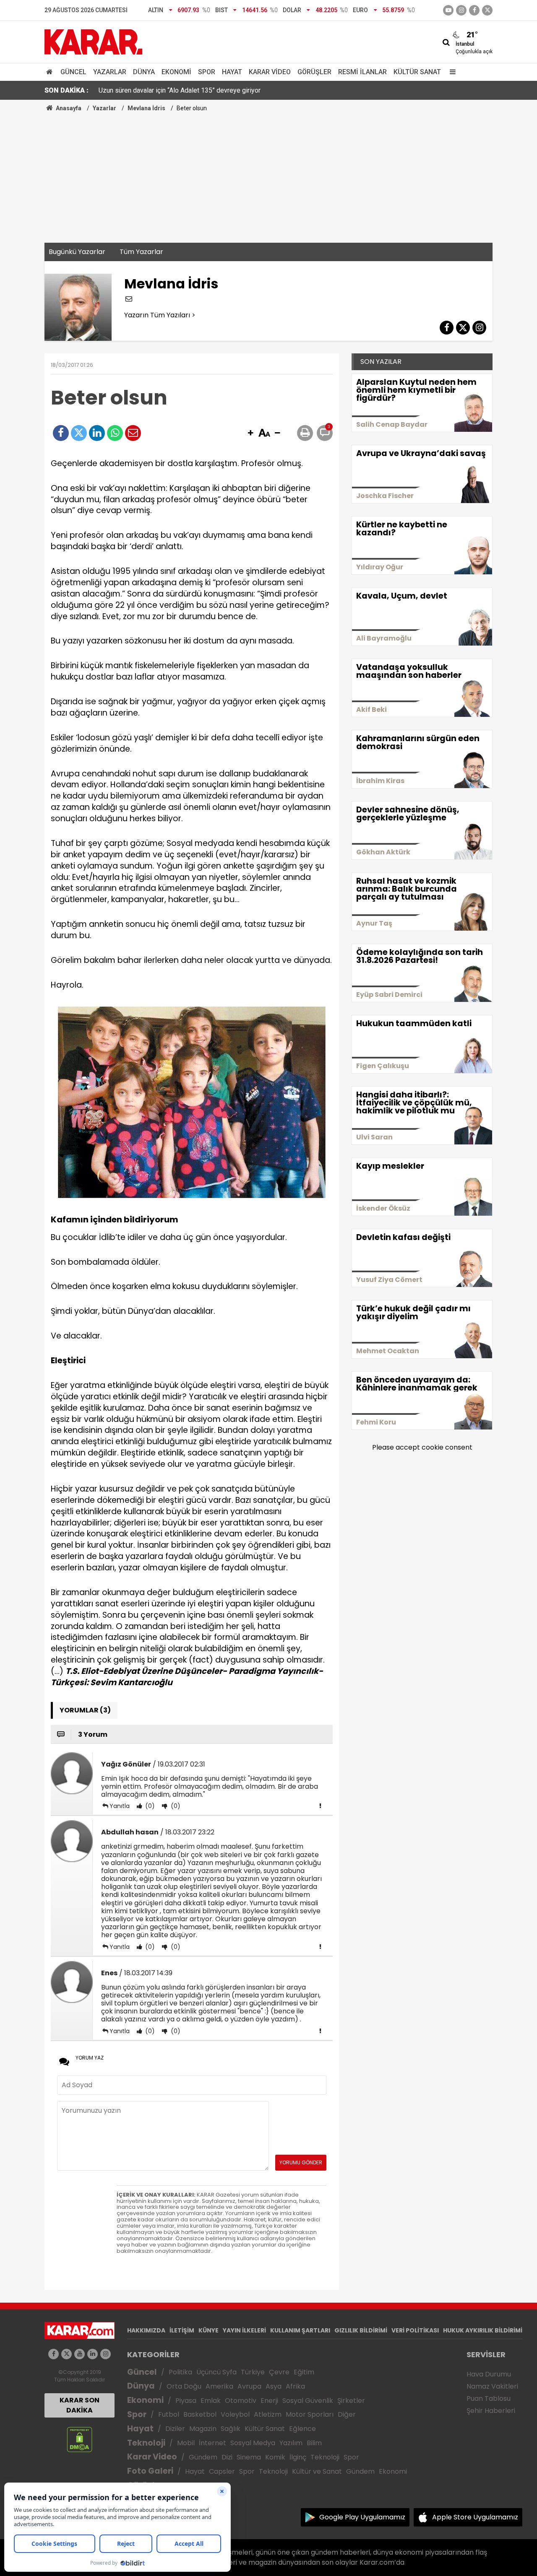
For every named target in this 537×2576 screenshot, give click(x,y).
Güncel (73, 72)
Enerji (269, 2401)
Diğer (347, 2414)
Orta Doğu (184, 2386)
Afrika (295, 2386)
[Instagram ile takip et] (106, 2354)
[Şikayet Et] (320, 1806)
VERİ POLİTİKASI (415, 2330)
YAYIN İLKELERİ (244, 2330)
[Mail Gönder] (133, 433)
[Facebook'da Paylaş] (61, 433)
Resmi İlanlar (362, 72)
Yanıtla (120, 1806)
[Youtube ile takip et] (448, 10)
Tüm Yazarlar (141, 252)
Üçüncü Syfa (216, 2372)
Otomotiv (241, 2401)
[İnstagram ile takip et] (461, 10)
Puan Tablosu (489, 2398)
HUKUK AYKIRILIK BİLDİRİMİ (483, 2330)
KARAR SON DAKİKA (80, 2405)
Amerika (219, 2386)
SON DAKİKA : (66, 90)
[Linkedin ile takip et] (93, 2354)
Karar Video (270, 72)
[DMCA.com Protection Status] (80, 2439)
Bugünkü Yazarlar (77, 252)
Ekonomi (176, 72)
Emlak (211, 2401)
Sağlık (231, 2429)
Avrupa (249, 2386)
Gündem (203, 2457)
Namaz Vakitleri (492, 2386)
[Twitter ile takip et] (487, 10)
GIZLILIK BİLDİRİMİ (361, 2330)
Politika (180, 2372)
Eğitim (304, 2372)
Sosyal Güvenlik (308, 2401)
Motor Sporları (310, 2414)
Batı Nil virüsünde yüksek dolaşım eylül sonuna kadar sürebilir (189, 90)
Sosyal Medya (253, 2443)
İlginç (298, 2457)
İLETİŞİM (182, 2330)
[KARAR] (93, 41)
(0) (149, 1806)
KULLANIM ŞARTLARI (300, 2330)
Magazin (203, 2429)
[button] (250, 433)
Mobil (186, 2443)
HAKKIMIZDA (146, 2330)
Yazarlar (110, 72)
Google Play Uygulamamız (362, 2517)
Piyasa (186, 2401)
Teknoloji (146, 2443)
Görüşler (314, 72)
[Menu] (451, 72)
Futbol (169, 2414)
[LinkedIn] (97, 433)
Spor (207, 72)
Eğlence (302, 2429)
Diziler (175, 2429)
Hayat (232, 72)
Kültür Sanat (417, 72)
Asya (274, 2386)
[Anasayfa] (51, 72)
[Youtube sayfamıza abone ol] (80, 2354)
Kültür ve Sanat (317, 2471)
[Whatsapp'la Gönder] (115, 433)
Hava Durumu (489, 2374)
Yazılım (291, 2443)
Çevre (279, 2372)
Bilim (314, 2443)
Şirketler (351, 2401)
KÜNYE (209, 2330)
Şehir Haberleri (491, 2411)
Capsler (222, 2471)
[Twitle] (79, 433)
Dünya (144, 72)
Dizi (227, 2457)
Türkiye (253, 2372)
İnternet (212, 2443)
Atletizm (268, 2414)
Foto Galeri (150, 2471)
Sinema (249, 2457)
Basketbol (200, 2414)
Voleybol (235, 2414)
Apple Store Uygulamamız (475, 2517)
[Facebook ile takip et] (474, 10)
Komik (275, 2457)
